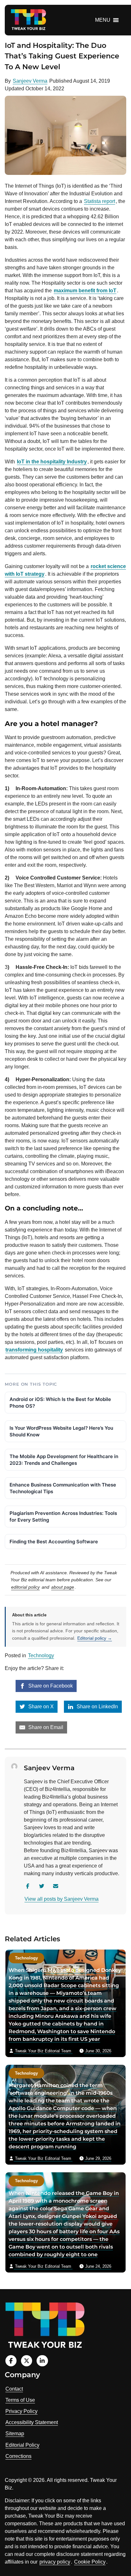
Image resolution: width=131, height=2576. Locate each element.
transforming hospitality (34, 1350)
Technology (41, 1655)
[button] (103, 20)
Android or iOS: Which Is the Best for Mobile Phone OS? (60, 1403)
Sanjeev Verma (30, 81)
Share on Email (45, 1727)
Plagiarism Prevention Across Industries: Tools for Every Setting (63, 1516)
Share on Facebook (50, 1686)
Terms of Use (20, 2400)
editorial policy (25, 1587)
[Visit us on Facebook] (11, 2361)
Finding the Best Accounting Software (54, 1542)
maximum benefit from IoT (85, 291)
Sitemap (15, 2434)
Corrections (18, 2456)
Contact (14, 2389)
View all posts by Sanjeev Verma (62, 1899)
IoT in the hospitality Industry (52, 462)
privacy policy (55, 2562)
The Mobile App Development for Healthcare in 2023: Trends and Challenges (64, 1460)
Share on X (40, 1707)
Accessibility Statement (32, 2422)
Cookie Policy (90, 2562)
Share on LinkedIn (97, 1707)
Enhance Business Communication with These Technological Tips (63, 1488)
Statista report (100, 201)
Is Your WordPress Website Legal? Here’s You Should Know (61, 1431)
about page (63, 1587)
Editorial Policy (22, 2445)
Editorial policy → (95, 1638)
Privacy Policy (21, 2411)
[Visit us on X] (27, 2361)
